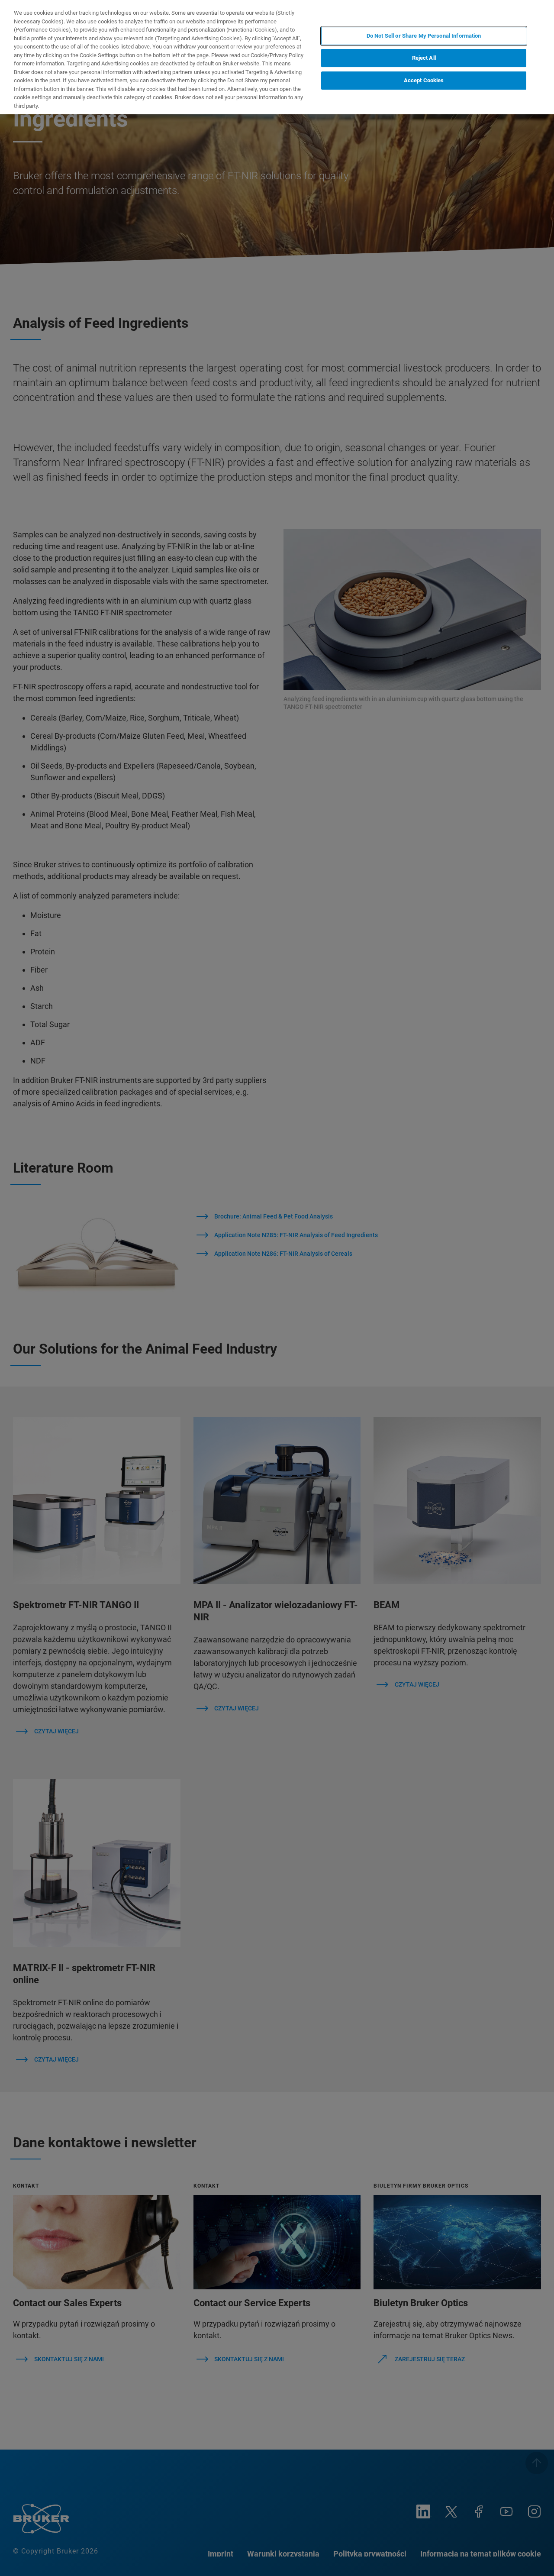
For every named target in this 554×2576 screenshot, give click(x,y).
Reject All (424, 58)
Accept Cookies (424, 80)
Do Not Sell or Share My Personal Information (424, 36)
